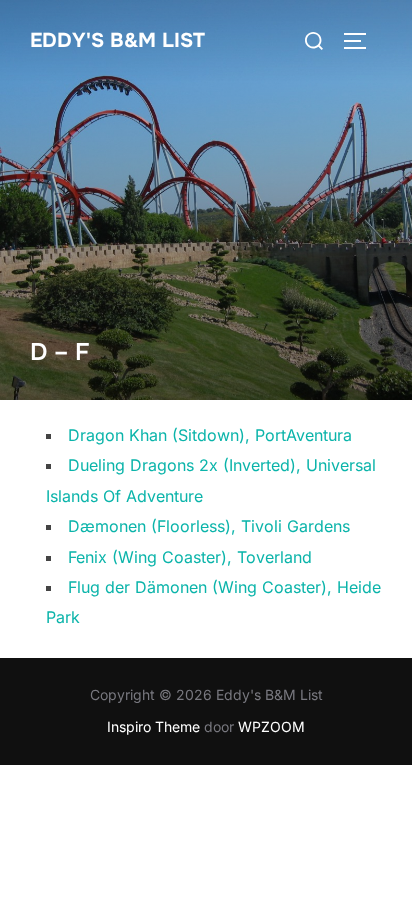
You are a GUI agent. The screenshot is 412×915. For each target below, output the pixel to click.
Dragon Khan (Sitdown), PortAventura (210, 435)
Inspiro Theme (153, 726)
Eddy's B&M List (117, 40)
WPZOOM (271, 726)
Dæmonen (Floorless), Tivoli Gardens (209, 526)
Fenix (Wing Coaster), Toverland (190, 557)
